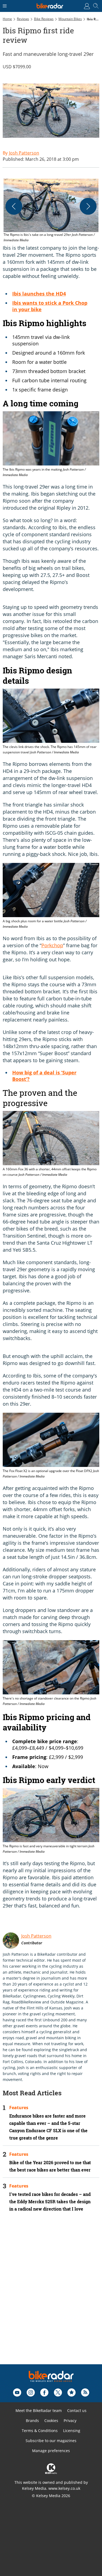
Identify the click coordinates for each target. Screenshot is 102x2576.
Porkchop (52, 945)
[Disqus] (51, 2295)
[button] (51, 211)
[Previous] (14, 206)
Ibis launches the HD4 (39, 294)
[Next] (88, 206)
